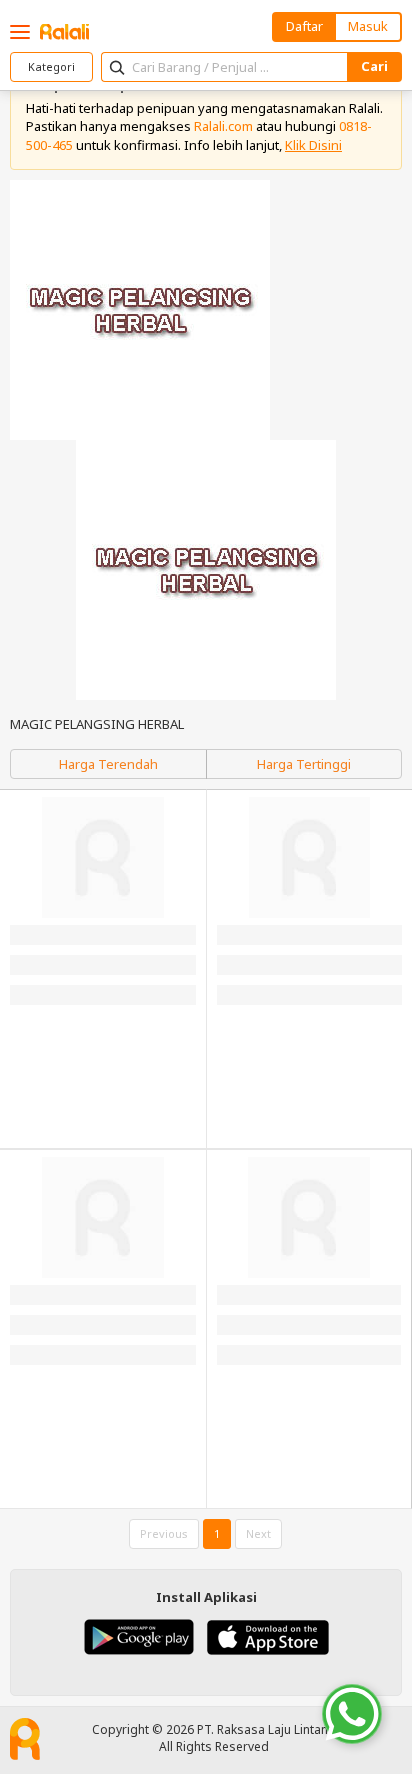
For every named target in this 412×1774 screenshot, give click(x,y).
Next (258, 1533)
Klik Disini (313, 145)
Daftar (304, 26)
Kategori (51, 66)
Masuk (368, 26)
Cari (374, 66)
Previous (164, 1533)
